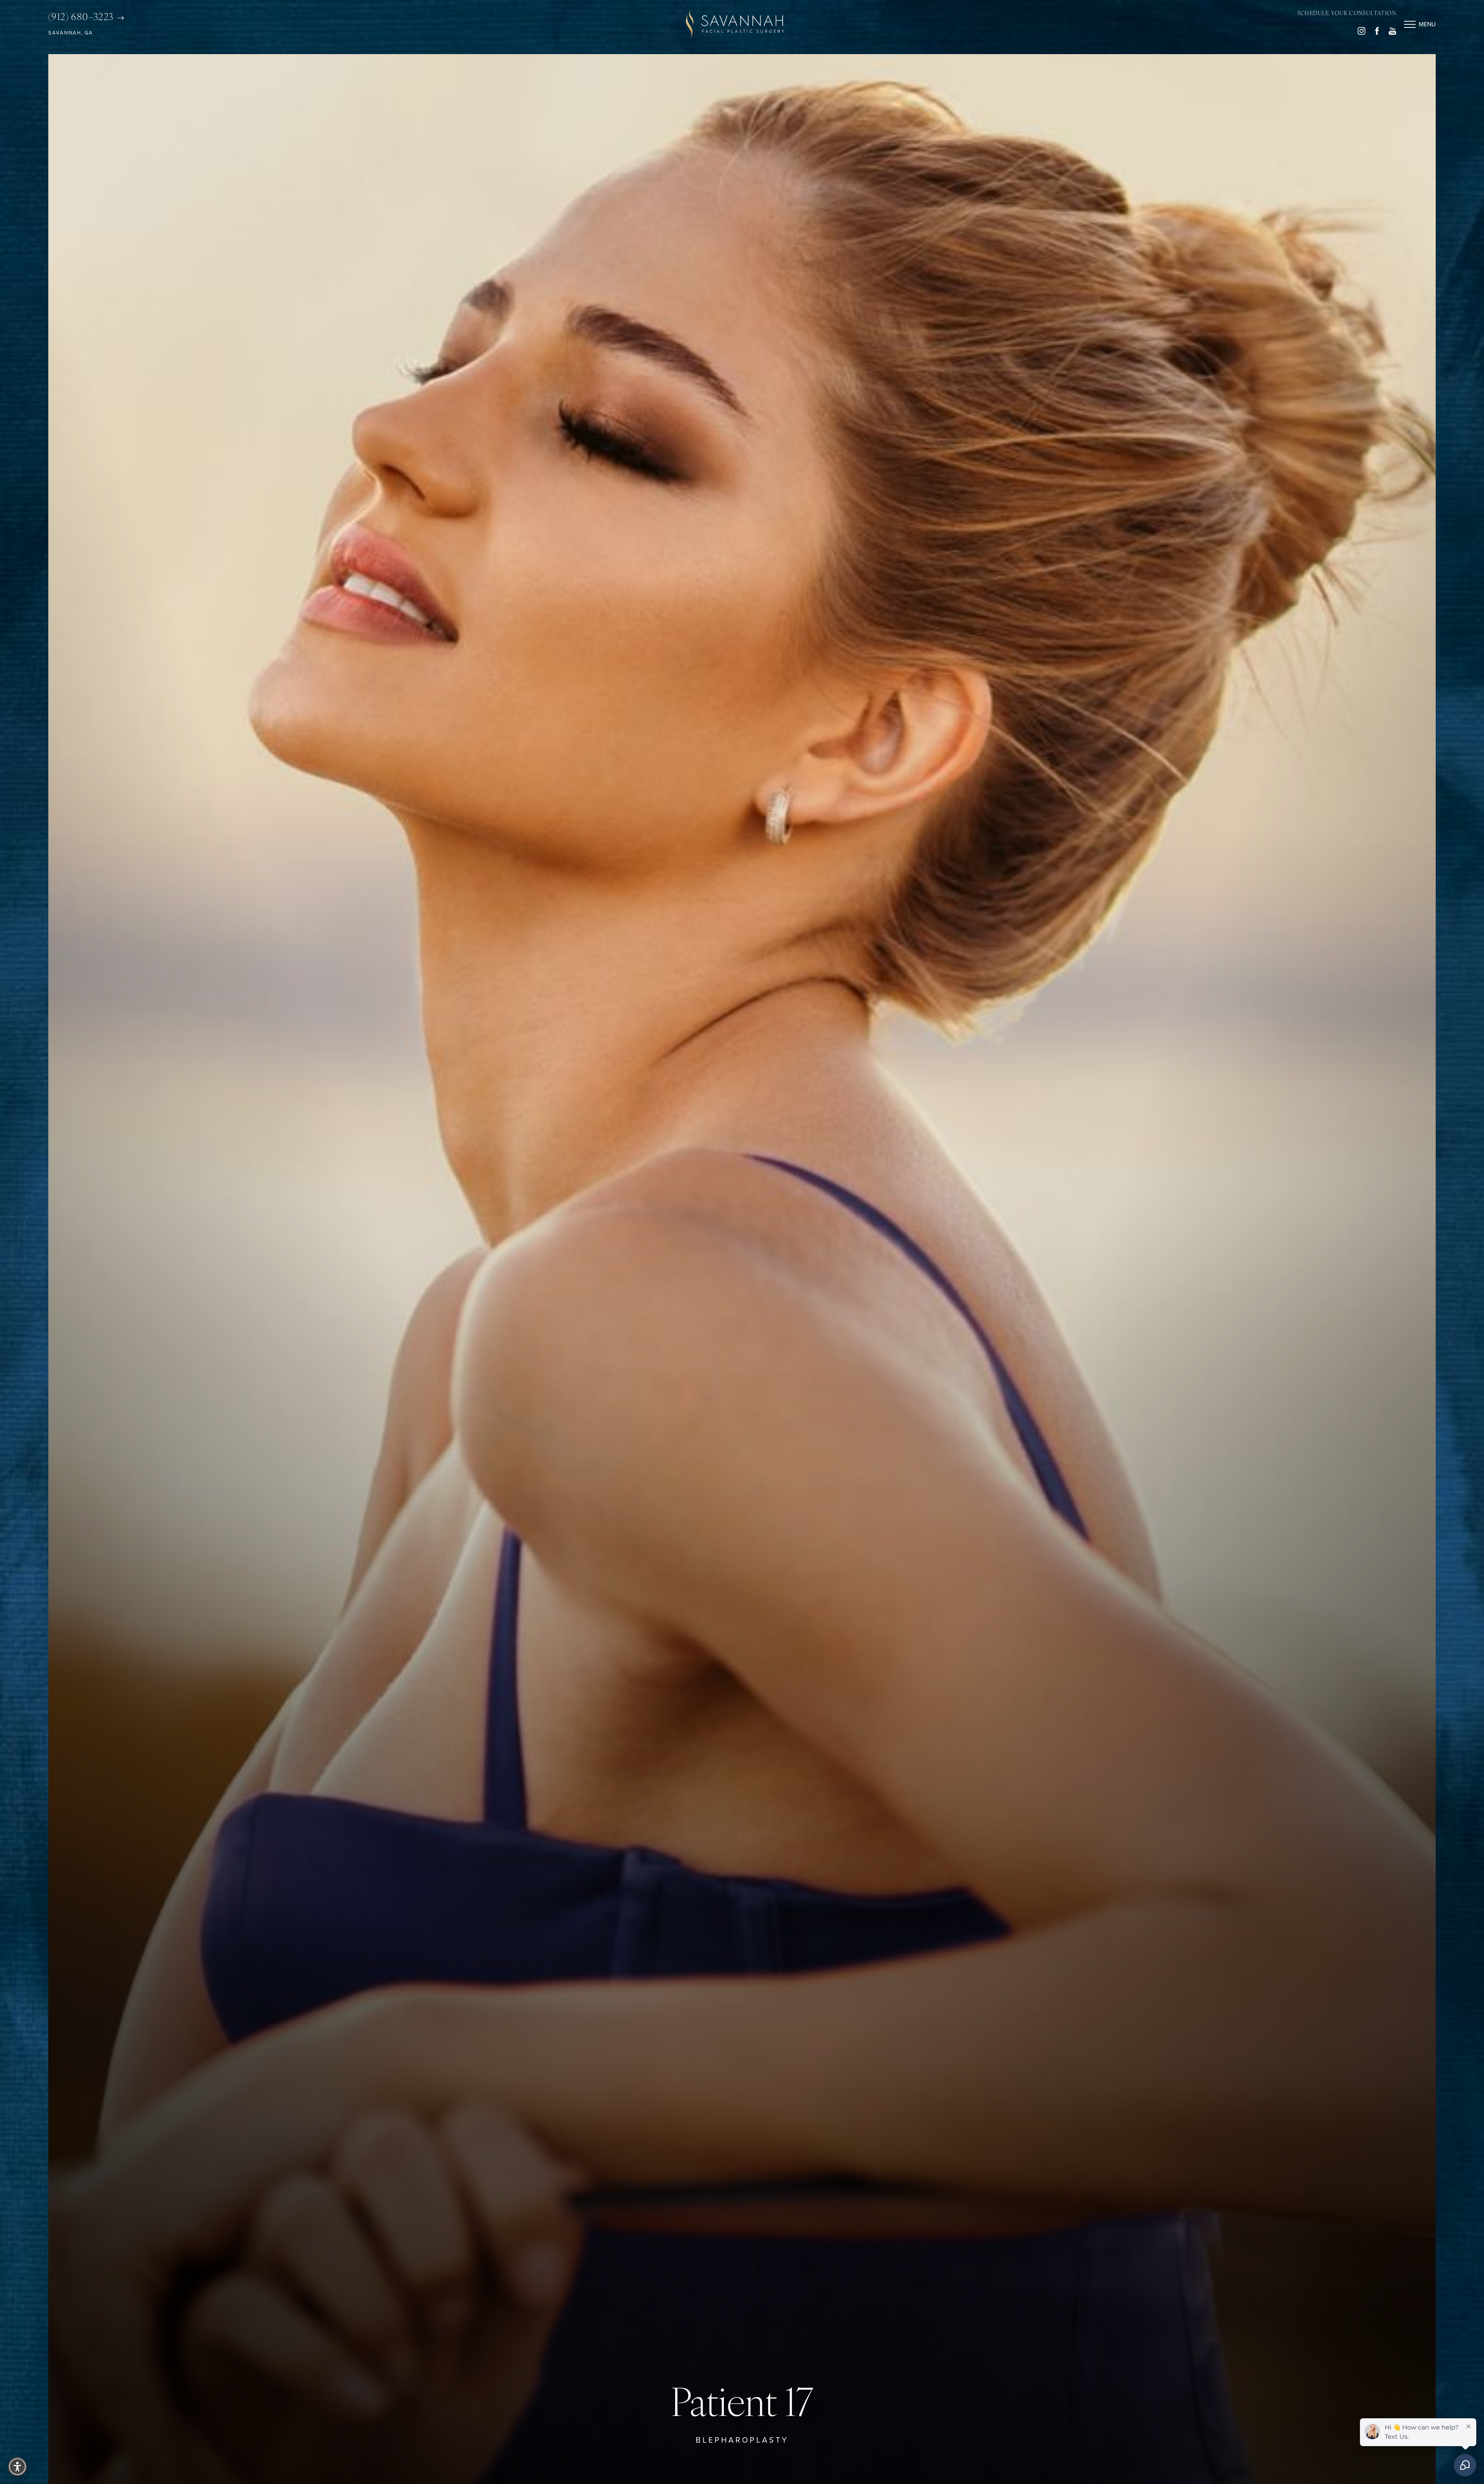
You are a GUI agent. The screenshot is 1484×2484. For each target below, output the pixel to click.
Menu (1427, 24)
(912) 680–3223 (82, 18)
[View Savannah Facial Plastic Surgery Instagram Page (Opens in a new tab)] (1361, 33)
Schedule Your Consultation (1347, 14)
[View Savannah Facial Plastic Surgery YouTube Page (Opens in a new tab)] (1392, 33)
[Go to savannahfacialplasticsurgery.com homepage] (735, 24)
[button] (1410, 24)
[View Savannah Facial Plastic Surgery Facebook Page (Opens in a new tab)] (1377, 33)
